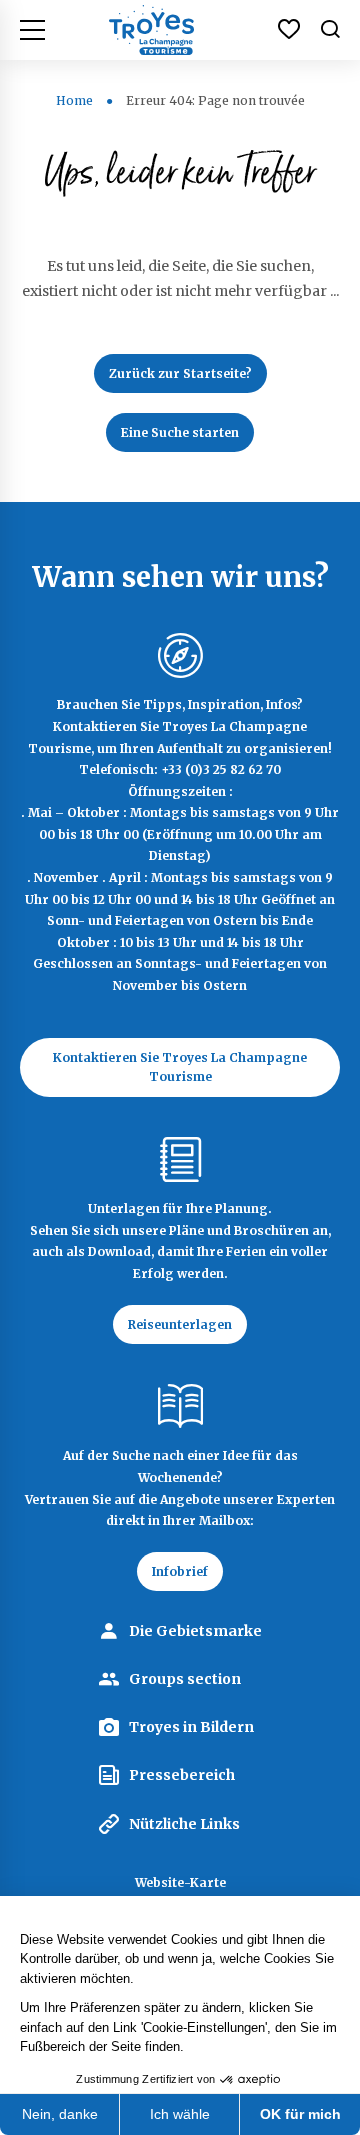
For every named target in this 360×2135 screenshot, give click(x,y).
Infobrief (180, 1571)
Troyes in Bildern (191, 1727)
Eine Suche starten (180, 432)
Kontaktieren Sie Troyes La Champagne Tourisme (180, 1067)
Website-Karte (180, 1882)
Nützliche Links (184, 1824)
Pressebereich (182, 1775)
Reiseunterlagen (180, 1324)
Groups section (185, 1679)
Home (74, 100)
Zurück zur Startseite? (180, 373)
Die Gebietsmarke (195, 1631)
